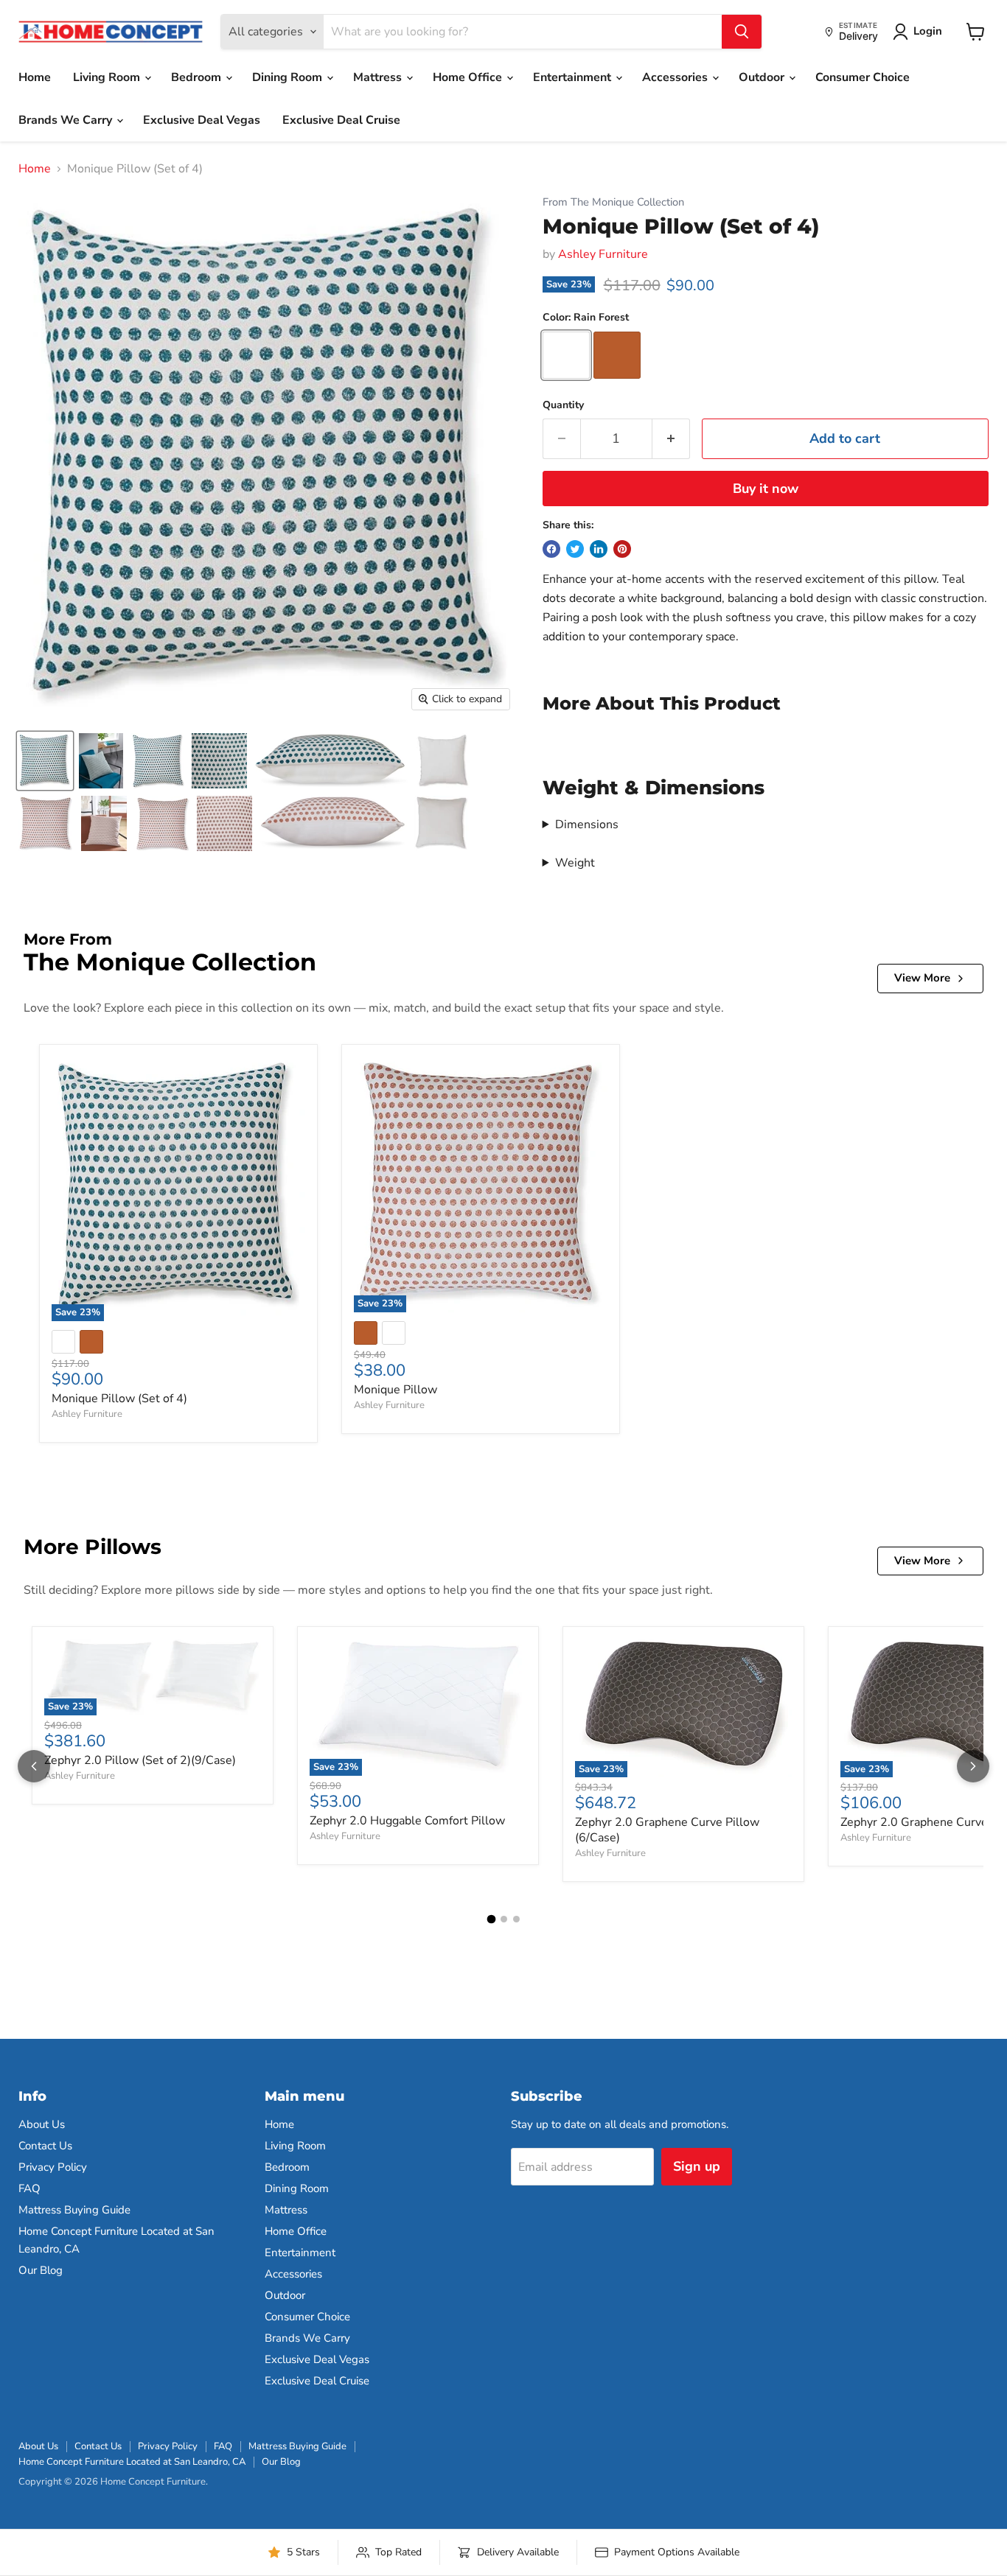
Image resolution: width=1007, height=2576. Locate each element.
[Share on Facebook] (551, 549)
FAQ (29, 2188)
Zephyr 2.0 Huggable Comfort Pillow (407, 1821)
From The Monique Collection (613, 202)
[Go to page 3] (516, 1919)
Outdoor (763, 77)
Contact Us (45, 2146)
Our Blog (41, 2270)
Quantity (563, 405)
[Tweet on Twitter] (575, 549)
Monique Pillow (396, 1390)
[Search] (742, 32)
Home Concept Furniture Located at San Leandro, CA (132, 2462)
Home (35, 77)
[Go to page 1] (491, 1919)
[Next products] (973, 1766)
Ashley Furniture (603, 254)
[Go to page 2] (504, 1919)
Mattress (379, 77)
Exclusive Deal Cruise (341, 120)
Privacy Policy (53, 2167)
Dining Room (289, 77)
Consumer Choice (863, 77)
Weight (575, 863)
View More (922, 978)
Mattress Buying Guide (74, 2210)
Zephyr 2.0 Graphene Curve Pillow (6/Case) (667, 1830)
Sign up (697, 2166)
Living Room (108, 77)
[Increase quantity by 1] (671, 439)
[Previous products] (34, 1766)
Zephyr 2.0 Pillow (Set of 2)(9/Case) (140, 1760)
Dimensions (587, 825)
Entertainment (574, 77)
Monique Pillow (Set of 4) (119, 1399)
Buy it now (766, 489)
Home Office (469, 77)
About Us (42, 2124)
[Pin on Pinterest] (622, 549)
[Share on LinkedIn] (599, 549)
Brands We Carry (67, 120)
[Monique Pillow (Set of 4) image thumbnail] (45, 761)
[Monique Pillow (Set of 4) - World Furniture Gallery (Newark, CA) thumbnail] (101, 761)
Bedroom (198, 77)
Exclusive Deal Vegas (202, 120)
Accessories (676, 77)
